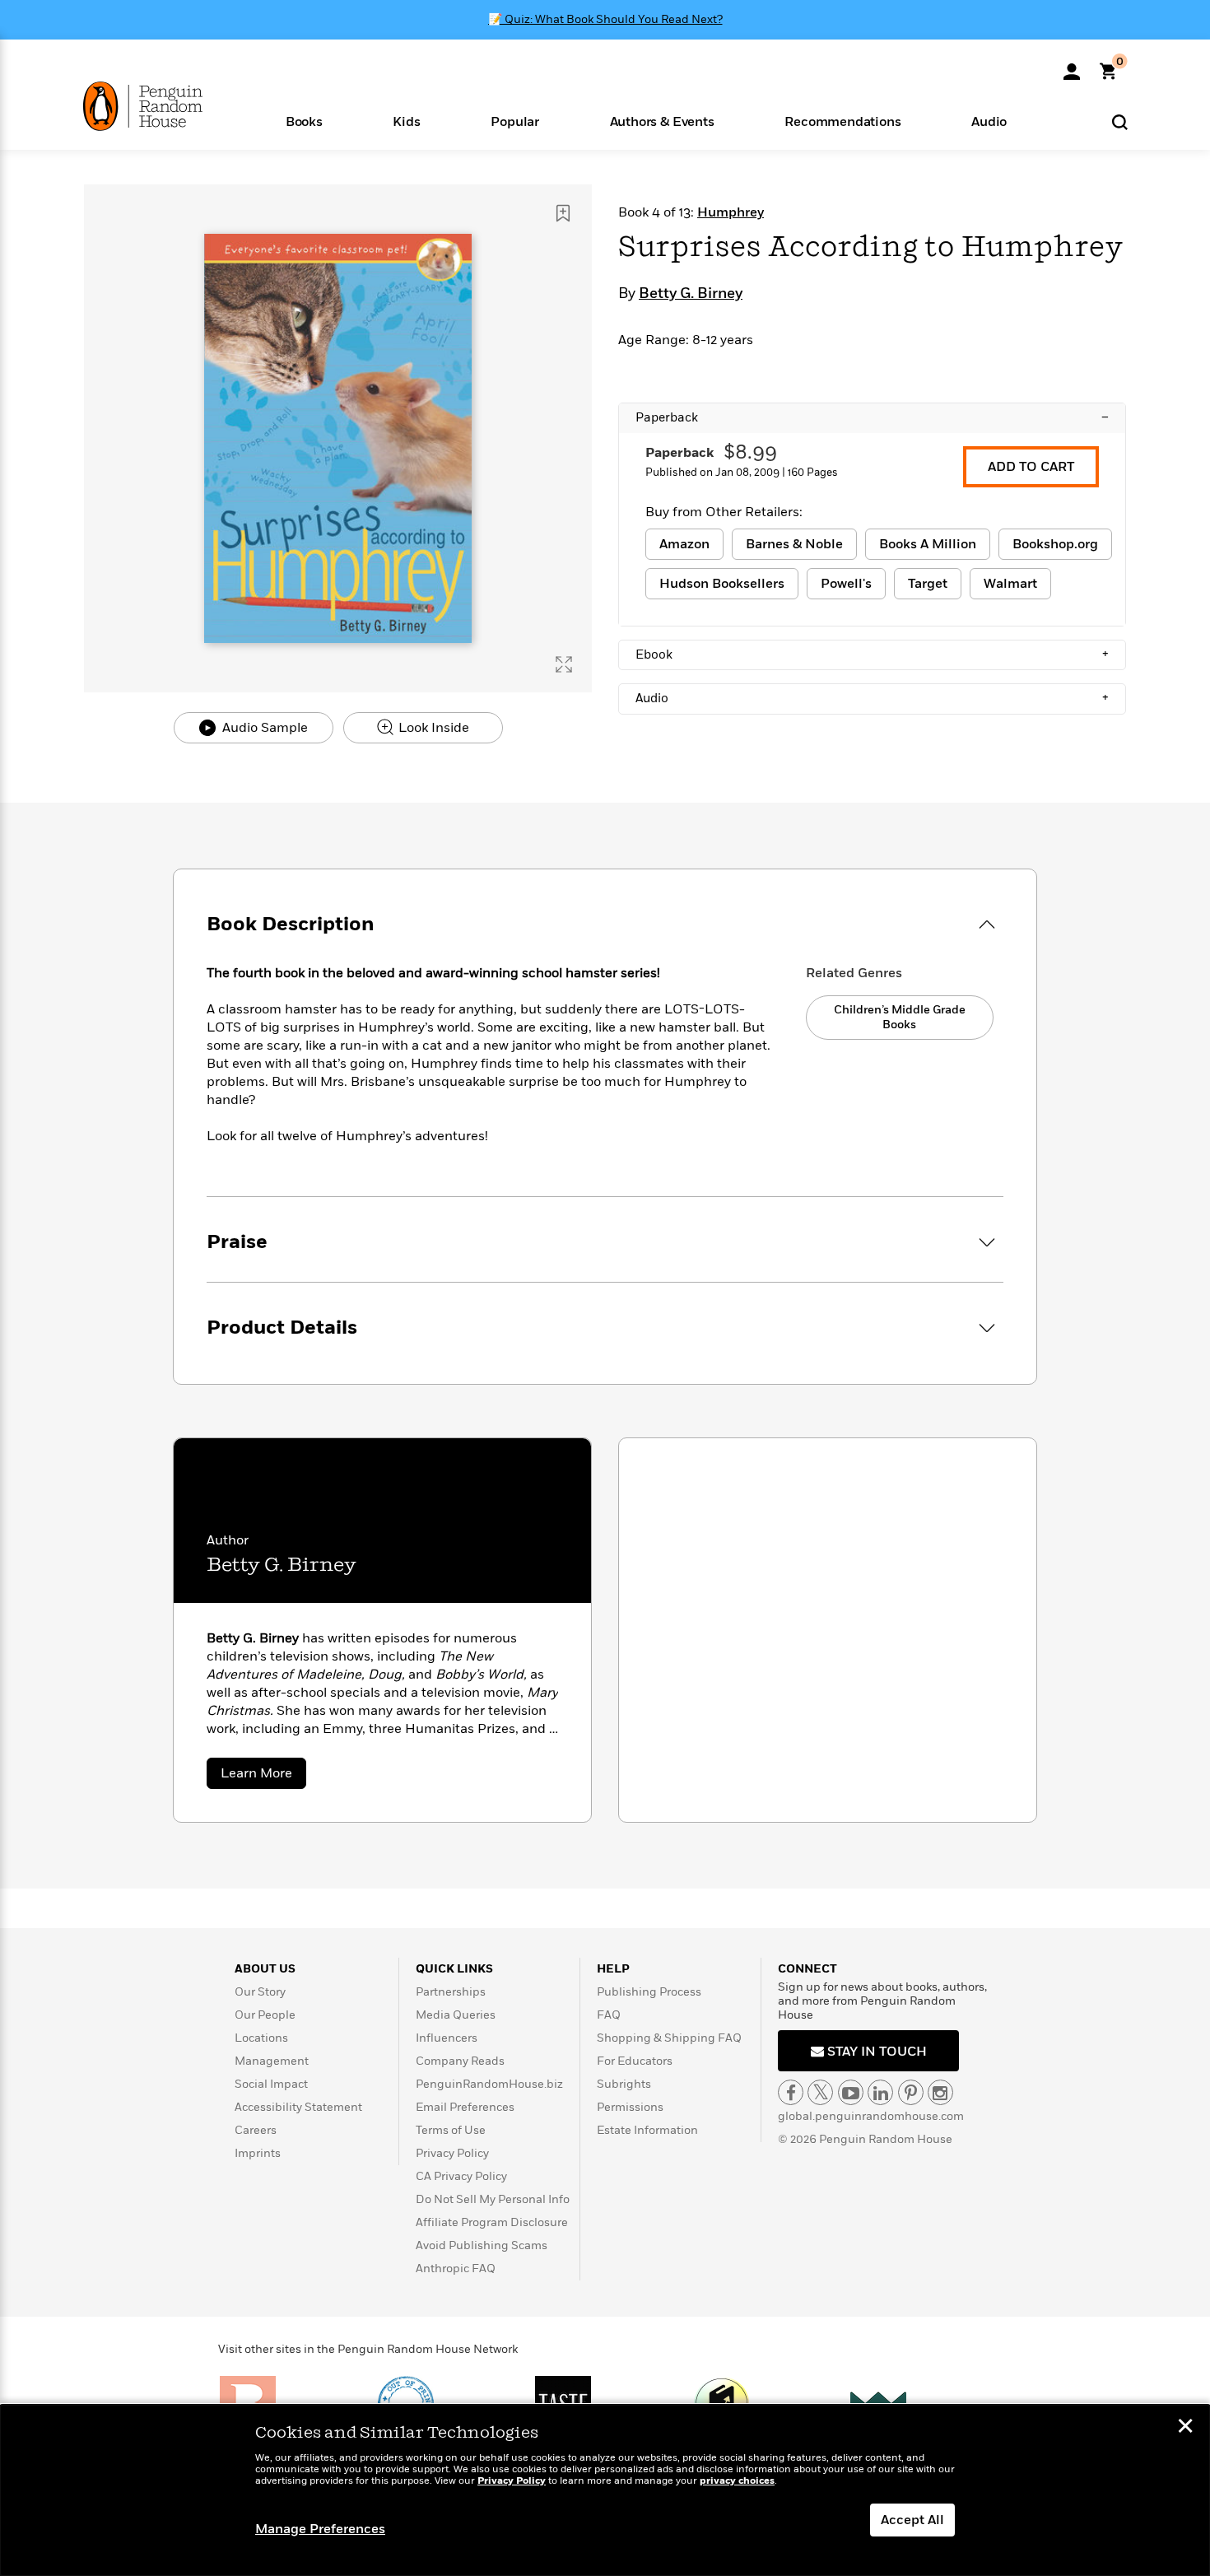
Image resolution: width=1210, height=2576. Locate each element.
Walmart (1010, 584)
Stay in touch (875, 2052)
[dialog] (605, 2490)
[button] (304, 121)
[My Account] (1072, 66)
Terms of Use (451, 2130)
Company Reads (460, 2061)
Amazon (684, 544)
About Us (265, 1969)
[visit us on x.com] (820, 2092)
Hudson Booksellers (722, 584)
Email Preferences (465, 2107)
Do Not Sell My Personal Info (493, 2199)
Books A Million (928, 544)
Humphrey (731, 212)
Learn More (263, 1776)
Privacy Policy (452, 2153)
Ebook (872, 654)
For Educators (635, 2061)
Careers (256, 2130)
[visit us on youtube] (851, 2092)
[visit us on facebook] (791, 2092)
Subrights (624, 2084)
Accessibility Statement (298, 2107)
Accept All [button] (912, 2520)
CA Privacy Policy (461, 2176)
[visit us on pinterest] (911, 2092)
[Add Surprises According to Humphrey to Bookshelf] (563, 213)
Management (272, 2061)
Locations (261, 2038)
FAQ (609, 2015)
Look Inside (432, 728)
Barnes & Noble (794, 544)
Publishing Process (649, 1992)
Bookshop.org (1055, 544)
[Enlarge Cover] (564, 664)
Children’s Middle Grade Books (900, 1017)
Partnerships (451, 1992)
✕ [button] (1185, 2428)
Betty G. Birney (691, 294)
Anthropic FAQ (456, 2269)
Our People (265, 2015)
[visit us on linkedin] (880, 2092)
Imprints (258, 2153)
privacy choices (737, 2481)
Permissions (630, 2107)
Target (928, 584)
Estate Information (647, 2130)
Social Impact (271, 2084)
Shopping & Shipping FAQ (669, 2038)
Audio (872, 698)
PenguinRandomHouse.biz (489, 2084)
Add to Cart (1031, 467)
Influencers (447, 2038)
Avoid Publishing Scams (482, 2245)
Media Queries (456, 2015)
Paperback (872, 417)
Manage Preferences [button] (320, 2529)
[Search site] (1120, 121)
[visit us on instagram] (940, 2092)
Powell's (846, 584)
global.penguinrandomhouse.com (871, 2116)
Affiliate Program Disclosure (492, 2222)
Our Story (260, 1992)
